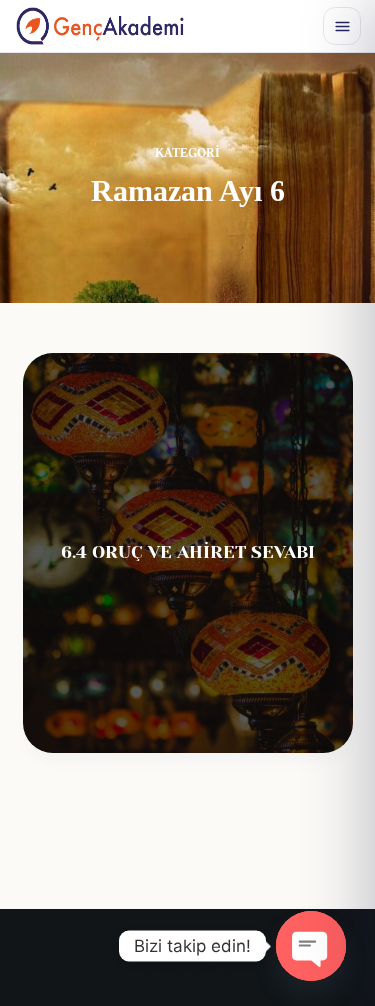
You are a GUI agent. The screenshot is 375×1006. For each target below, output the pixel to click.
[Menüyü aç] (342, 26)
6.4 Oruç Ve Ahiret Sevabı (188, 552)
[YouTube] (210, 964)
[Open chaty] (311, 946)
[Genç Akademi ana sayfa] (100, 26)
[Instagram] (165, 964)
